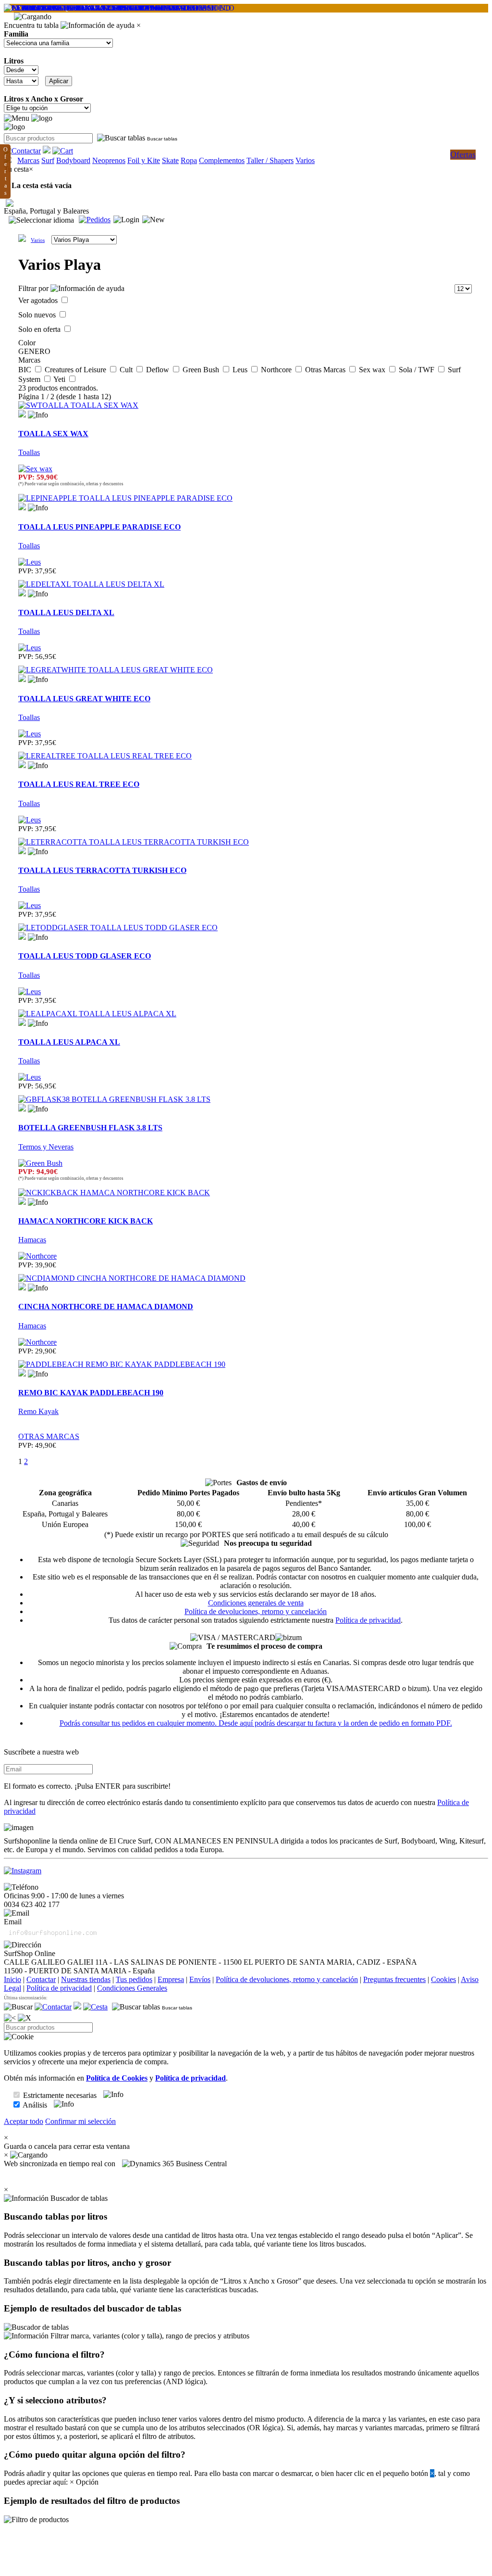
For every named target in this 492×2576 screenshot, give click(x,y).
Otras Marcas (326, 370)
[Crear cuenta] (154, 220)
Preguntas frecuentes (394, 1979)
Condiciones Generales (132, 1988)
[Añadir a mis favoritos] (22, 414)
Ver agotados (39, 300)
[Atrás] (10, 2018)
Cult (127, 370)
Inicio (12, 1979)
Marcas (28, 160)
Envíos (200, 1979)
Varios (305, 160)
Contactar (41, 1979)
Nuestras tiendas (86, 1979)
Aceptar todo (24, 2121)
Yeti (60, 379)
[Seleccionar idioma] (41, 220)
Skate (170, 160)
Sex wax (373, 370)
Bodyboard (73, 160)
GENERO (34, 351)
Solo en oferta (40, 329)
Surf (48, 160)
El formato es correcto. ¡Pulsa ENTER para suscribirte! (87, 1786)
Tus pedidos (134, 1979)
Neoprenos (109, 160)
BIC (26, 370)
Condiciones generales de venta (256, 1603)
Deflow (159, 370)
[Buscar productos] (18, 2007)
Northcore (277, 370)
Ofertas (463, 154)
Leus (241, 370)
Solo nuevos (38, 315)
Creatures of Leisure (76, 370)
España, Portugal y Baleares (46, 211)
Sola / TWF (418, 370)
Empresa (171, 1979)
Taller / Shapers (270, 160)
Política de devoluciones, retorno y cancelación (256, 1611)
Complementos (222, 160)
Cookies (443, 1979)
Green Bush (202, 370)
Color (27, 343)
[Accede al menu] (17, 118)
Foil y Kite (144, 160)
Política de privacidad (368, 1620)
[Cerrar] (25, 2018)
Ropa (189, 160)
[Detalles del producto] (38, 415)
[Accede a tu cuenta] (126, 220)
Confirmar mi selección (80, 2121)
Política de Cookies (117, 2078)
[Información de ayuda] (98, 25)
